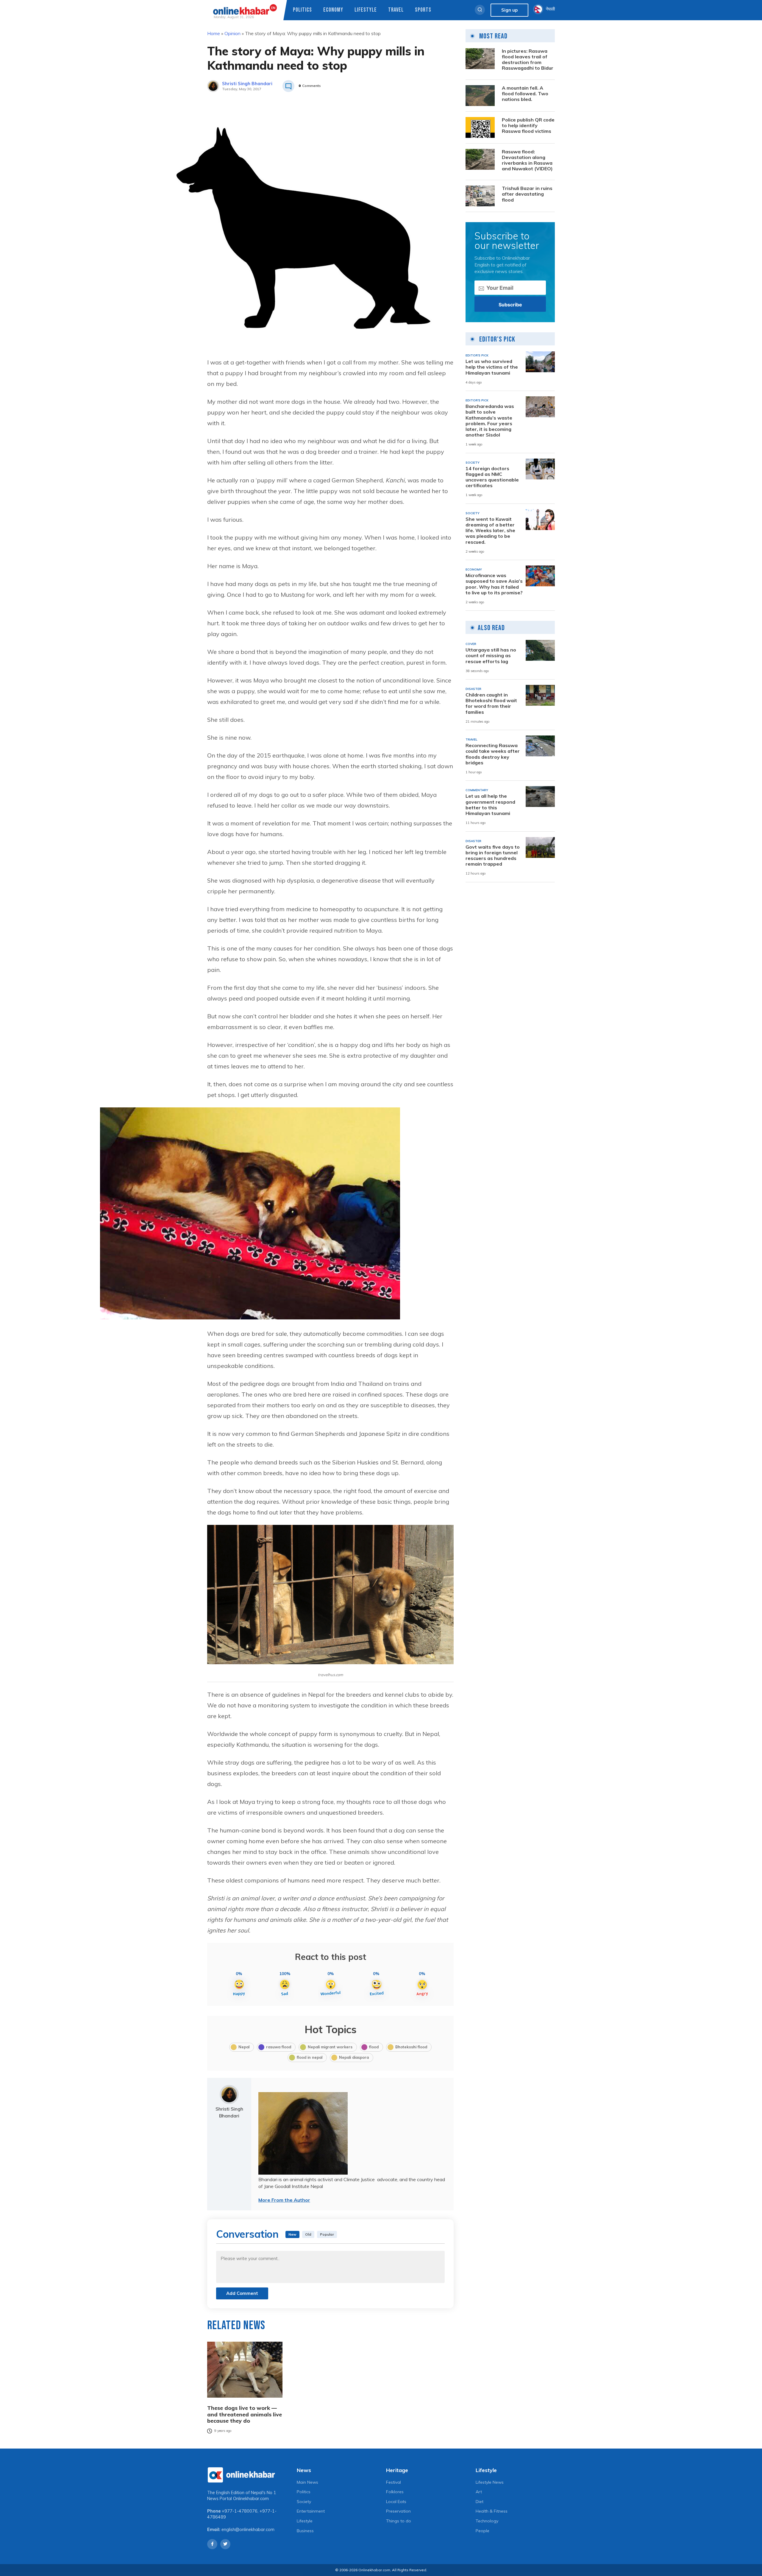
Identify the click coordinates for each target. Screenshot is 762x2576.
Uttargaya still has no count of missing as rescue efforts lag (491, 656)
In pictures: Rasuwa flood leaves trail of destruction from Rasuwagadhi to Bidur (528, 60)
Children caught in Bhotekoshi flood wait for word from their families (491, 703)
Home (214, 33)
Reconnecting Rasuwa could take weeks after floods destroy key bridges (493, 754)
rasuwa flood (279, 2047)
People (483, 2531)
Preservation (398, 2511)
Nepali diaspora (354, 2057)
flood (374, 2047)
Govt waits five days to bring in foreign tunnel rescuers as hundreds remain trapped (493, 856)
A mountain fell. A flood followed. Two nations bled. (525, 94)
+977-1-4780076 (240, 2511)
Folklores (395, 2492)
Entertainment (311, 2511)
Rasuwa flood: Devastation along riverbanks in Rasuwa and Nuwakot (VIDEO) (527, 160)
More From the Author (284, 2200)
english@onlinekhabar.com (248, 2530)
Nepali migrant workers (330, 2047)
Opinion (232, 33)
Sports (423, 10)
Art (479, 2492)
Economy (333, 10)
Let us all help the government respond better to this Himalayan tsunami (490, 805)
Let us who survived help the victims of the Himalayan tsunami (492, 367)
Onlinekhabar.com (251, 2499)
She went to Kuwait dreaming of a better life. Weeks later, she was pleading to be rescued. (490, 531)
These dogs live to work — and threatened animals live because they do (245, 2414)
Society (304, 2502)
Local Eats (396, 2502)
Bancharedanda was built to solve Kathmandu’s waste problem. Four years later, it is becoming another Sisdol (490, 421)
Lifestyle (366, 10)
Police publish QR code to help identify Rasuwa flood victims (528, 126)
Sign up (509, 10)
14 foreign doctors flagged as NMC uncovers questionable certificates (492, 477)
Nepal (244, 2047)
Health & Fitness (492, 2511)
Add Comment (242, 2293)
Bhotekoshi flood (411, 2047)
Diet (480, 2502)
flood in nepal (310, 2057)
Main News (307, 2482)
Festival (394, 2482)
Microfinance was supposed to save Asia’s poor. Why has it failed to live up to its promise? (494, 584)
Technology (487, 2521)
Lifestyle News (490, 2482)
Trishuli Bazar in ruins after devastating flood (527, 194)
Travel (396, 10)
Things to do (399, 2521)
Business (305, 2531)
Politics (302, 10)
